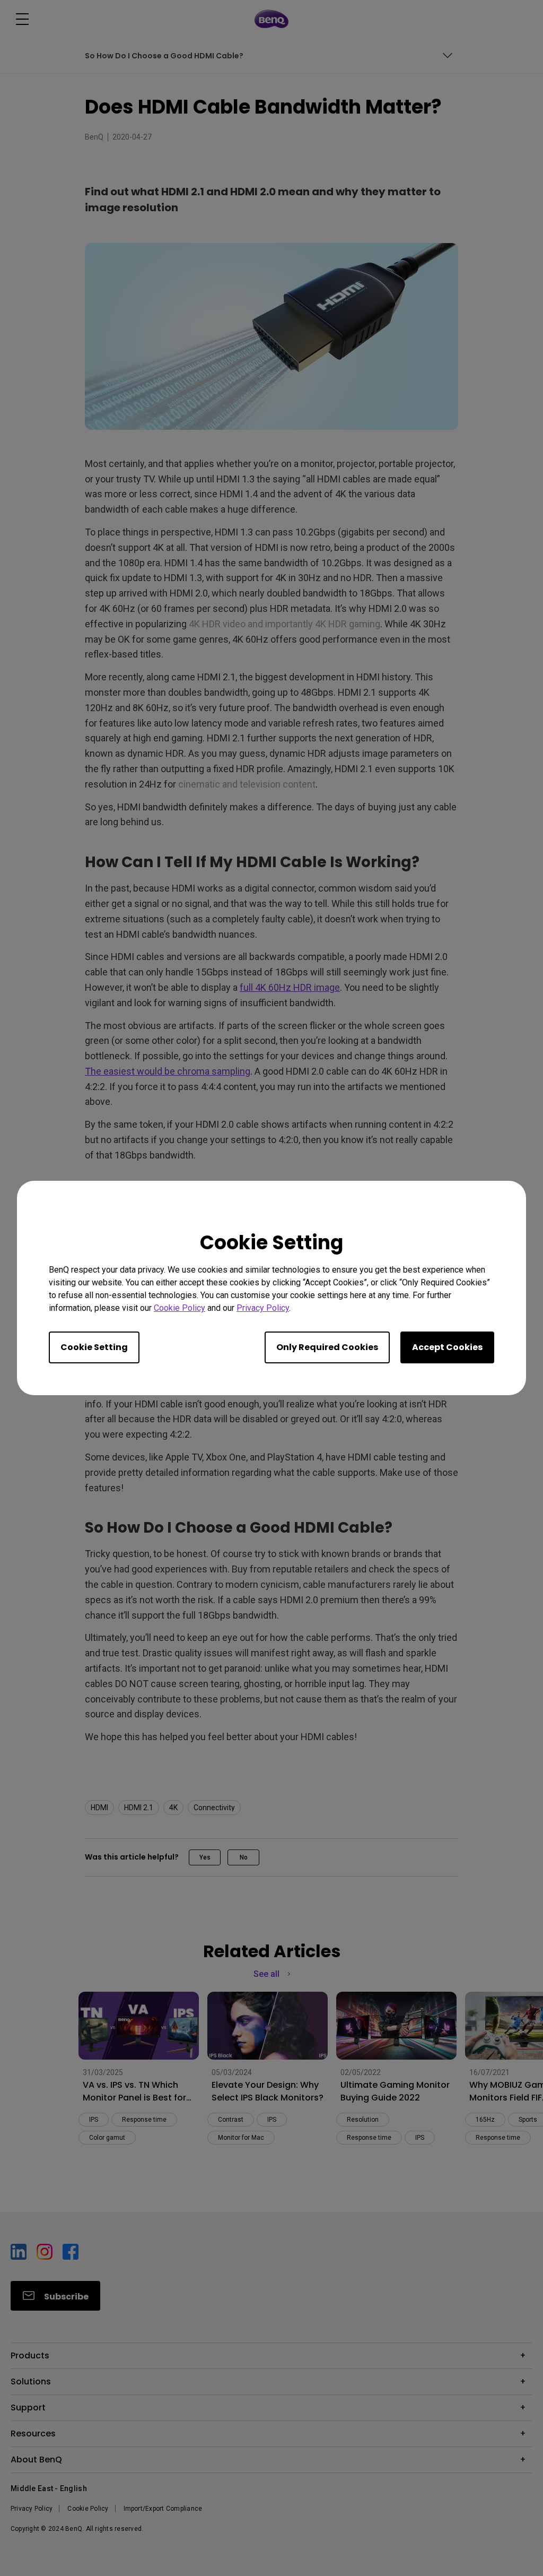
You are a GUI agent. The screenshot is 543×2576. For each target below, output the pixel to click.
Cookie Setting (94, 1347)
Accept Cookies (447, 1347)
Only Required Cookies (327, 1347)
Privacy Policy (263, 1308)
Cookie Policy (179, 1308)
